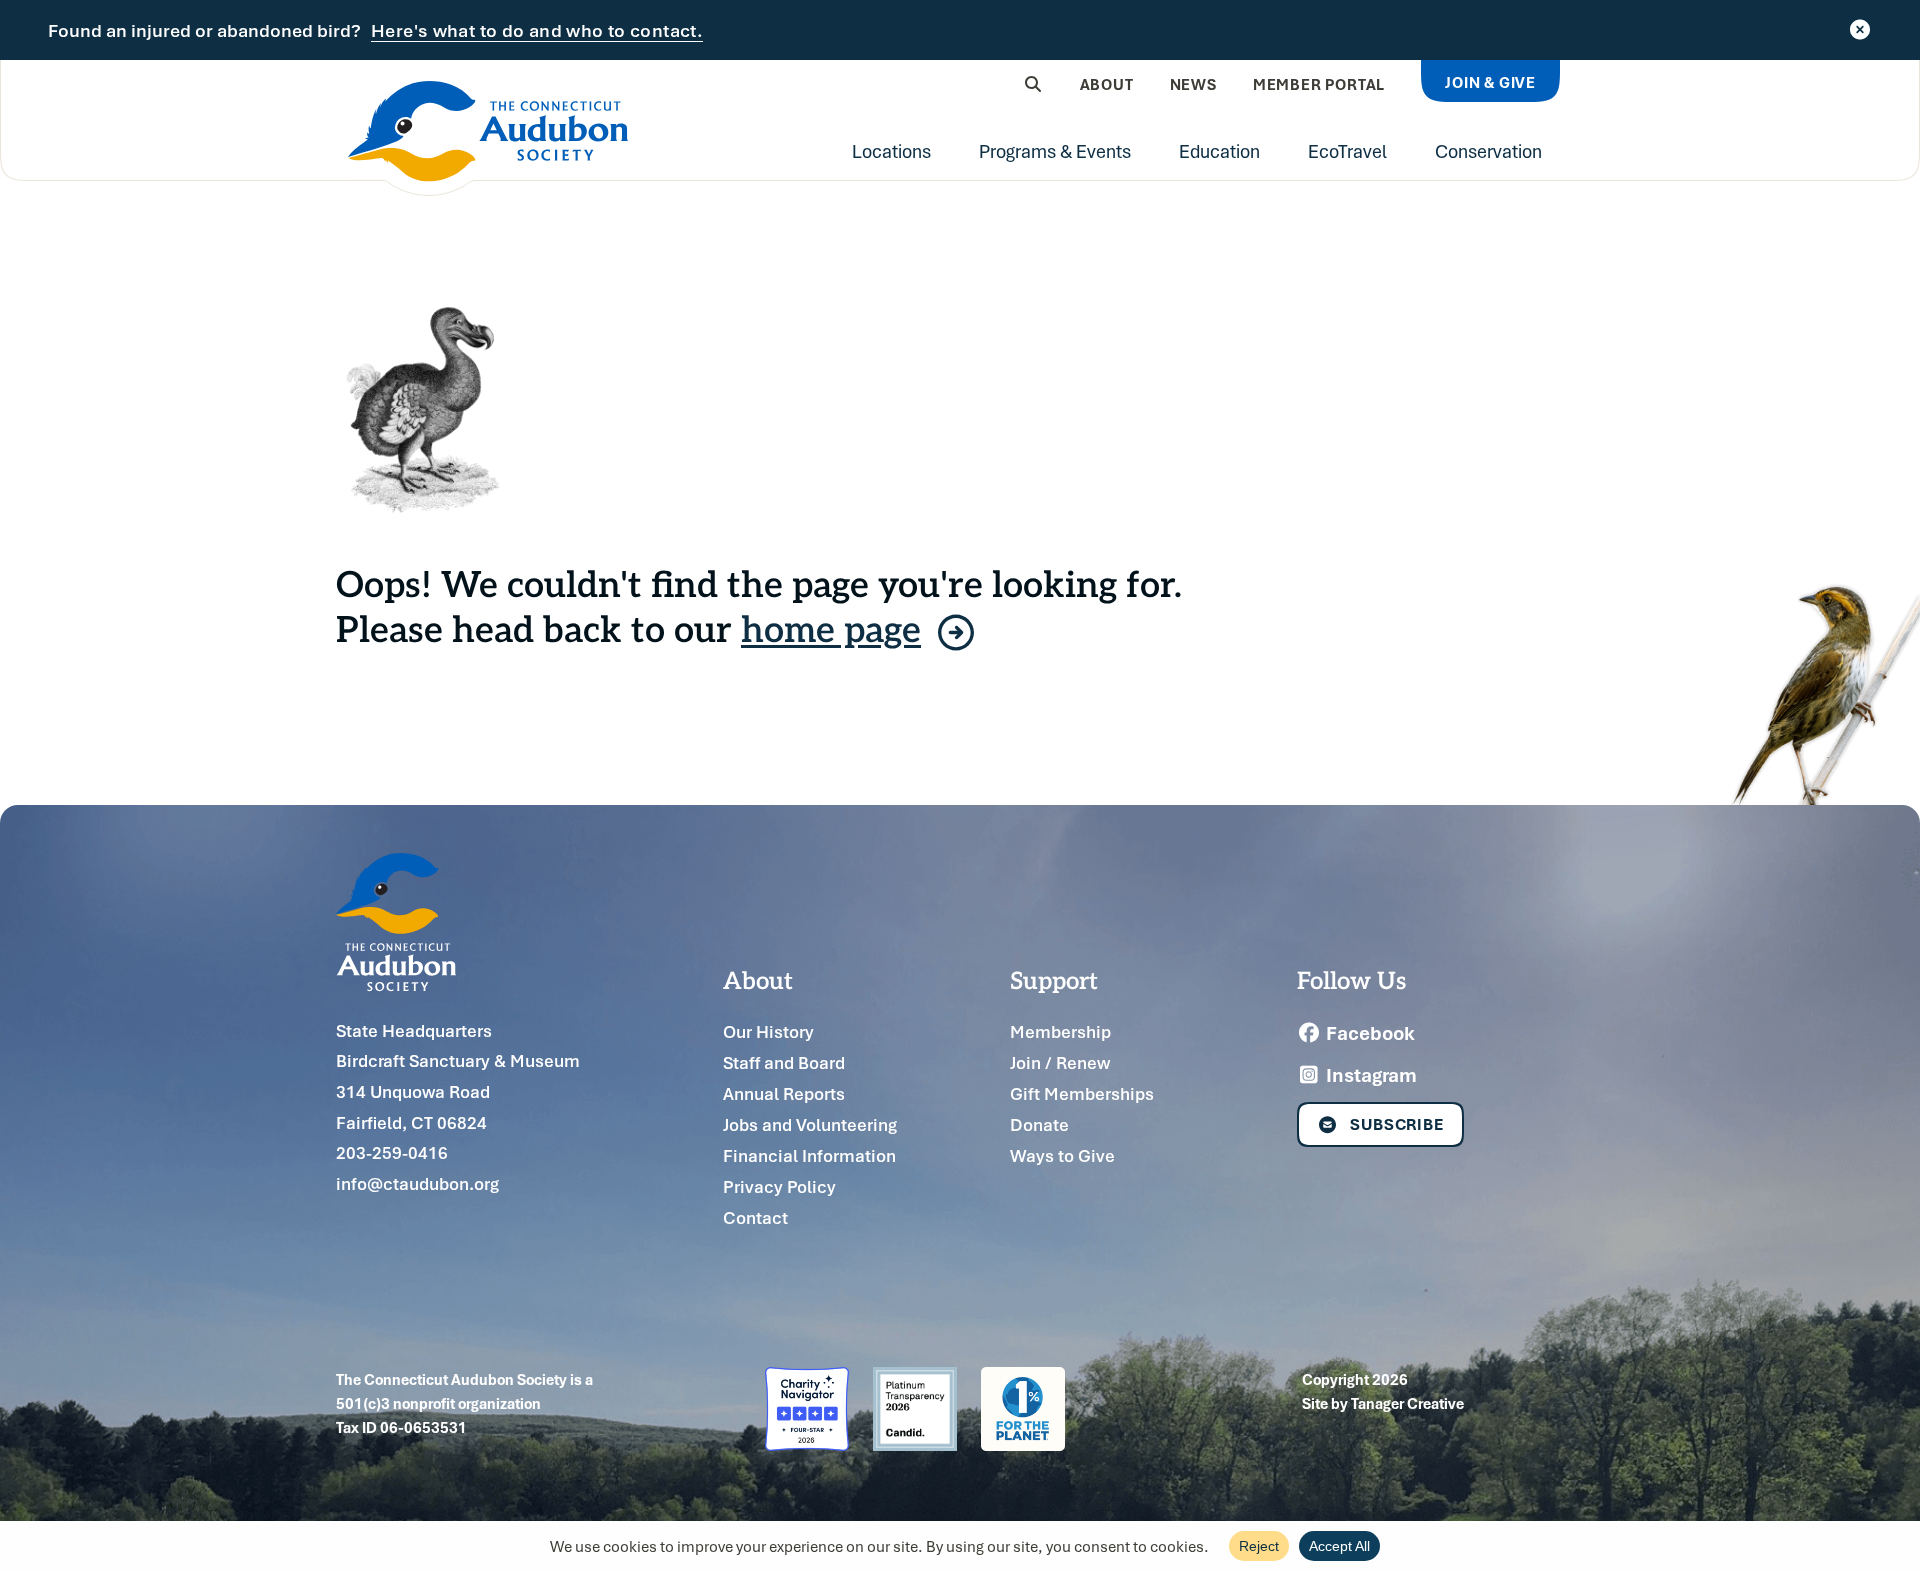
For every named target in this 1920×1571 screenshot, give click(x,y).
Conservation (1488, 151)
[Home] (488, 138)
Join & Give (1490, 82)
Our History (768, 1031)
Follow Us (1351, 979)
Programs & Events (1055, 151)
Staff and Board (784, 1062)
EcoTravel (1347, 151)
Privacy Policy (779, 1186)
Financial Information (809, 1155)
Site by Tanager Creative (1383, 1403)
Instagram (1369, 1075)
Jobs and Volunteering (810, 1124)
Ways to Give (1062, 1155)
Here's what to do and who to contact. (537, 31)
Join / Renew (1060, 1062)
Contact (755, 1217)
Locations (891, 151)
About (1107, 84)
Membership (1060, 1031)
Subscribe (1397, 1124)
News (1193, 84)
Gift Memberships (1082, 1093)
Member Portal (1319, 84)
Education (1219, 151)
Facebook (1368, 1033)
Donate (1039, 1124)
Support (1054, 979)
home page (831, 627)
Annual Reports (784, 1093)
